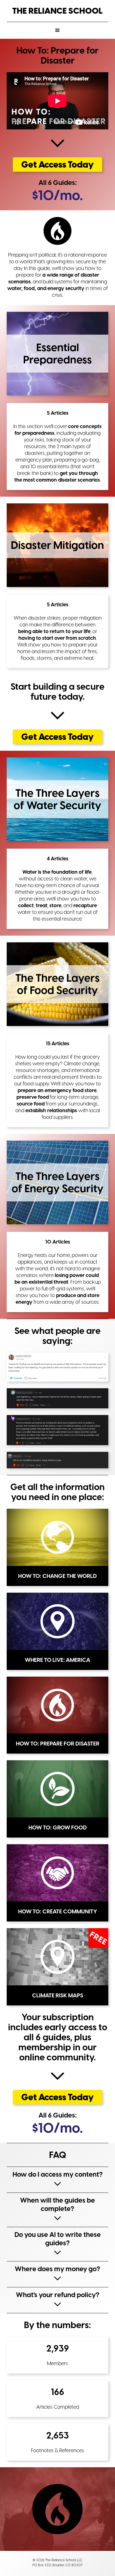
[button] (57, 30)
